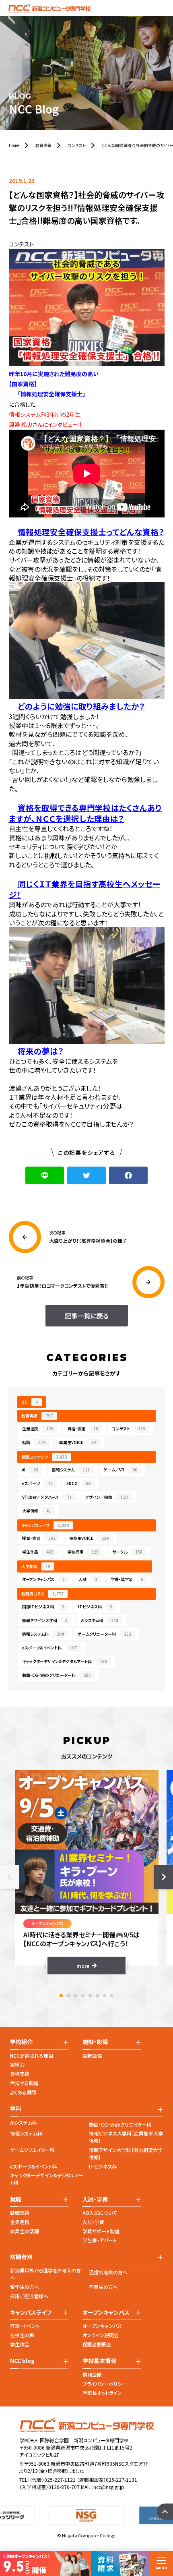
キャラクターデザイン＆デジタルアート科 (65, 1661)
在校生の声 (22, 2335)
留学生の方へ (25, 2287)
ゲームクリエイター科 (32, 2150)
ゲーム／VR (120, 1470)
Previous (10, 1877)
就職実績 (20, 2213)
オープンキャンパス (43, 1579)
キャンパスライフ (45, 1525)
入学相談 (36, 1566)
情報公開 (92, 2374)
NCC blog (22, 2361)
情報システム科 (43, 1634)
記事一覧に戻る (87, 1316)
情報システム (71, 1470)
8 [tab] (112, 1996)
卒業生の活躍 (25, 2231)
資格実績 (20, 2074)
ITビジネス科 (95, 1607)
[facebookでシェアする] (128, 1175)
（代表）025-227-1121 (53, 2480)
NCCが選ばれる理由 (32, 2056)
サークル (127, 1552)
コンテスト (129, 1429)
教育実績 (37, 1416)
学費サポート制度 (101, 2231)
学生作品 (38, 1552)
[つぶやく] (86, 1175)
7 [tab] (105, 1996)
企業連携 (38, 1429)
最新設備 (92, 2056)
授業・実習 (39, 1538)
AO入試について (100, 2213)
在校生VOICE (89, 1538)
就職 (34, 1442)
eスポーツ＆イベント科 (49, 1648)
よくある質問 (23, 2092)
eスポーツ (37, 1483)
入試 (88, 1579)
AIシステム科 (100, 1620)
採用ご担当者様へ (29, 2296)
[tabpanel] (87, 1872)
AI (30, 1470)
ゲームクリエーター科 (104, 1634)
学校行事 (83, 1552)
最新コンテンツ (44, 1457)
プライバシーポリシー (105, 2384)
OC (30, 1402)
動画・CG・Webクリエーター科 (57, 1675)
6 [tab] (97, 1996)
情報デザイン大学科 (45, 1620)
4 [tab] (83, 1996)
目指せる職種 (24, 2083)
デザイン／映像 (106, 1497)
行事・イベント (25, 2326)
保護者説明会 (97, 2344)
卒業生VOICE (78, 1442)
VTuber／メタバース (47, 1497)
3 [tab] (76, 1996)
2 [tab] (68, 1996)
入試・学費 (93, 2222)
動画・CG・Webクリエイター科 (120, 2124)
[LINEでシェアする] (45, 1175)
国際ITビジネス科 (43, 1607)
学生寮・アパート (100, 2240)
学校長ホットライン (102, 2393)
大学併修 (37, 1511)
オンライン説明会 (101, 2335)
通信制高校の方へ (108, 2272)
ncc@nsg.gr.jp (109, 2487)
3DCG (78, 1483)
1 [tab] (61, 1996)
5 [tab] (90, 1996)
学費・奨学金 (127, 1579)
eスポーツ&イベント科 (34, 2166)
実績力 (17, 2064)
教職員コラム (42, 1594)
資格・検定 (83, 1429)
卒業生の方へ (103, 2287)
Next (163, 1877)
